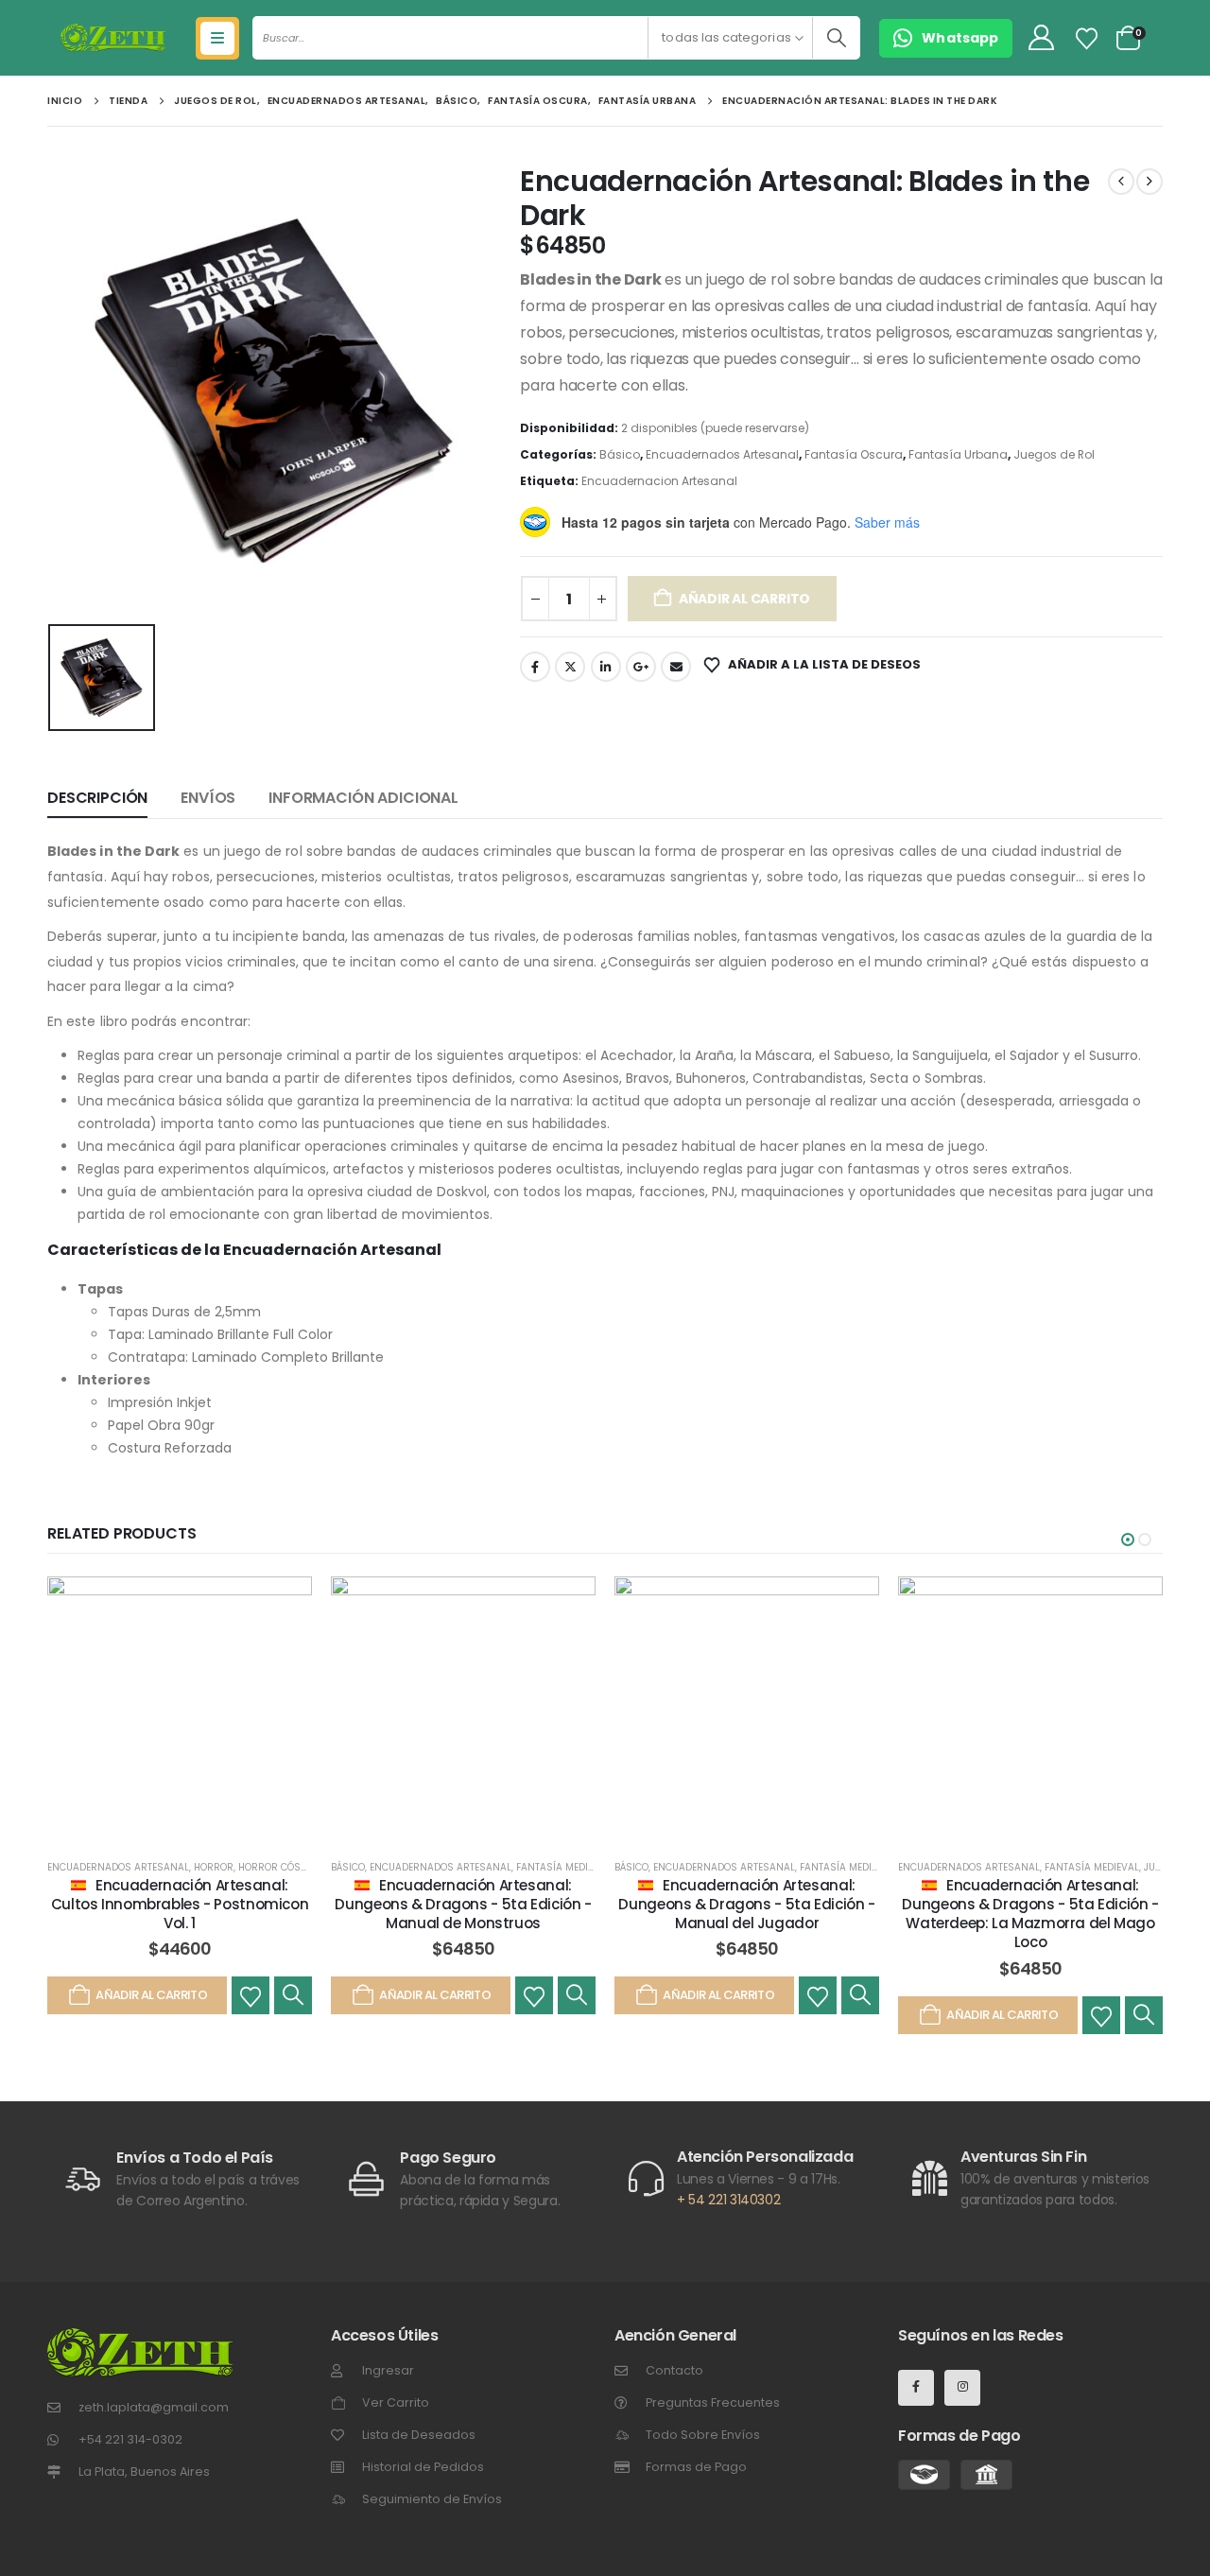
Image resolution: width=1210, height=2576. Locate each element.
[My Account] (1041, 38)
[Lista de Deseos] (1087, 39)
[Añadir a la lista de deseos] (251, 1995)
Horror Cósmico (282, 1867)
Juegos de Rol (1054, 454)
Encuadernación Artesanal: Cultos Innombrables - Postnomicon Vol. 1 (180, 1905)
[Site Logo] (113, 38)
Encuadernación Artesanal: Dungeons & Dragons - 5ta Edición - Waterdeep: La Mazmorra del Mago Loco (1030, 1914)
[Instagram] (962, 2388)
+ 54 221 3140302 (728, 2200)
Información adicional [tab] (363, 798)
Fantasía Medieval (563, 1867)
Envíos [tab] (208, 798)
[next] (1149, 182)
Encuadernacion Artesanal (659, 481)
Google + (641, 667)
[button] (1128, 1540)
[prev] (1121, 182)
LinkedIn (606, 667)
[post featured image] (180, 1709)
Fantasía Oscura (854, 454)
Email (676, 667)
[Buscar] (836, 38)
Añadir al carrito (744, 599)
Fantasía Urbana (958, 454)
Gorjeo (570, 667)
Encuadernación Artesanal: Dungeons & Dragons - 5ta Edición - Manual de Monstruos (463, 1905)
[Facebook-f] (916, 2388)
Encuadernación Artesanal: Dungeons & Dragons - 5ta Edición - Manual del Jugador (746, 1905)
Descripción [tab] (97, 798)
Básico (620, 454)
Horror (214, 1867)
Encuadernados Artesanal (722, 454)
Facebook (535, 667)
